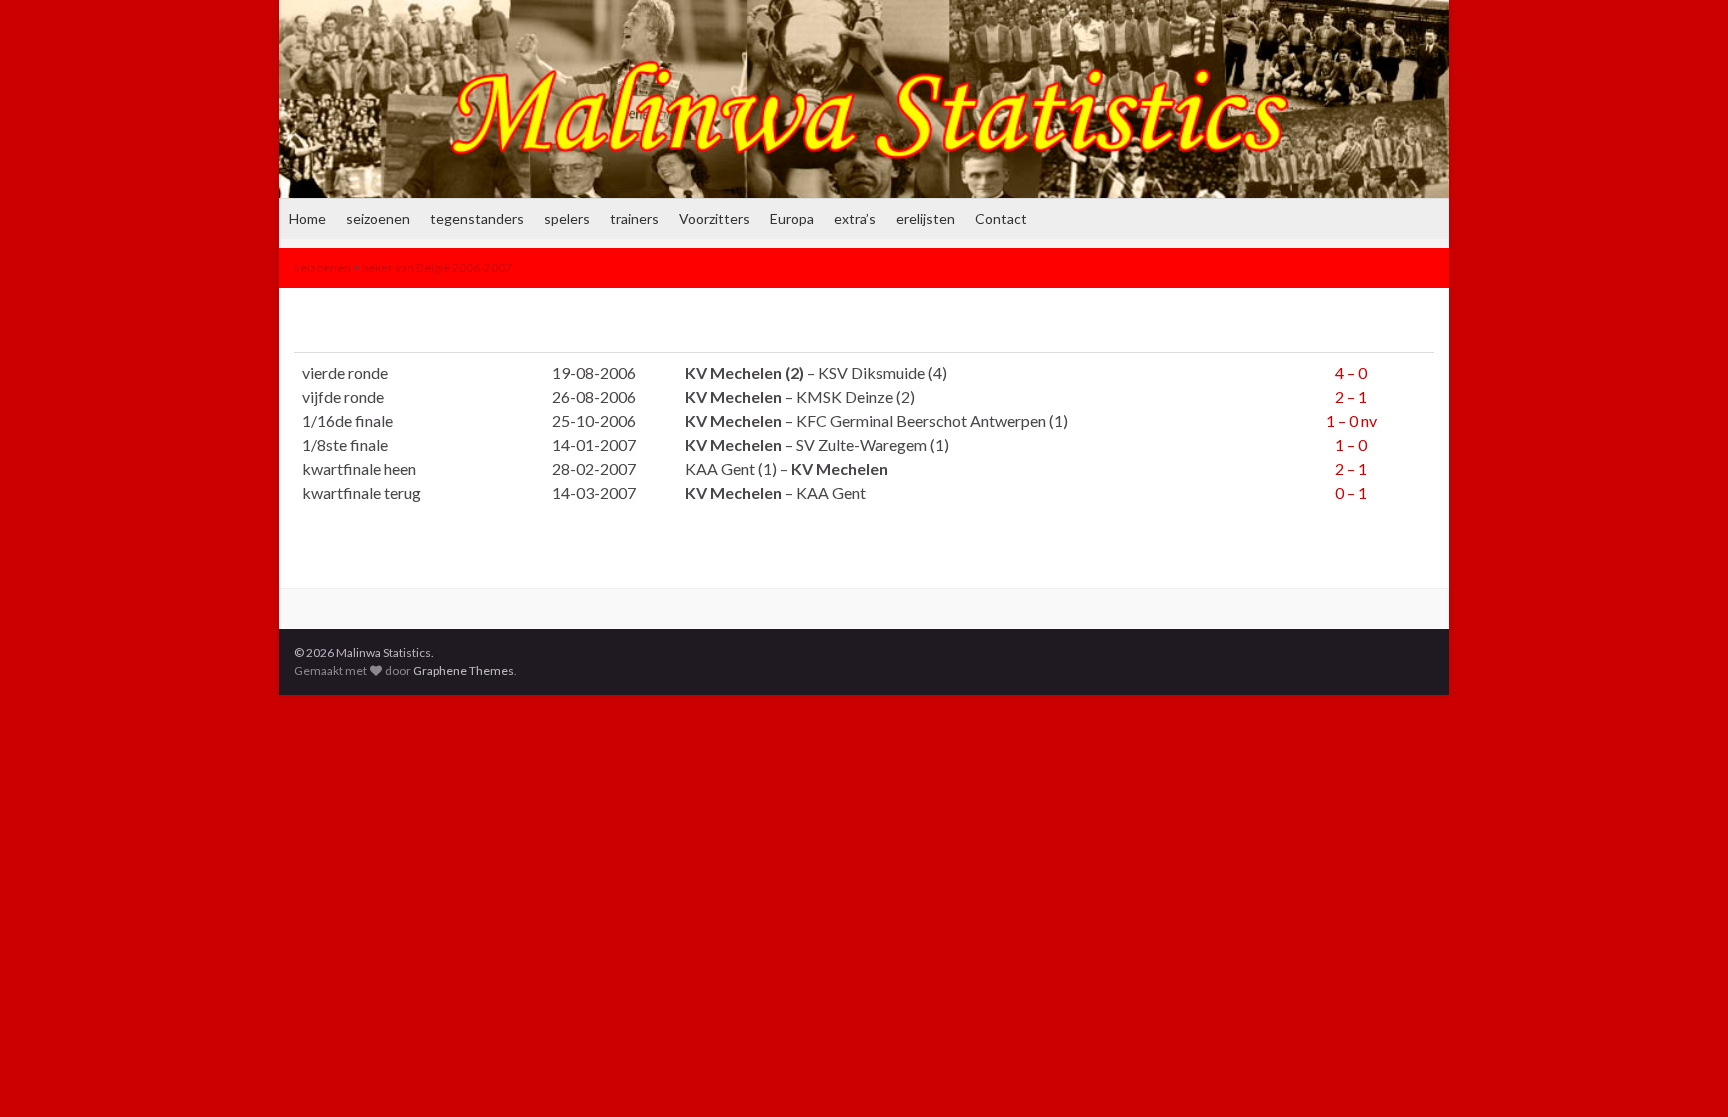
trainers (634, 218)
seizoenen (378, 218)
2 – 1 (1351, 396)
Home (307, 218)
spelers (567, 218)
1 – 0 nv (1351, 420)
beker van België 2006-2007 (437, 267)
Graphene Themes (463, 670)
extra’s (855, 218)
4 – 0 (1351, 372)
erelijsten (925, 218)
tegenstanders (477, 218)
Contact (1001, 218)
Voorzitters (714, 218)
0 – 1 (1351, 492)
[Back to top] (1683, 1072)
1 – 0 (1351, 444)
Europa (792, 218)
